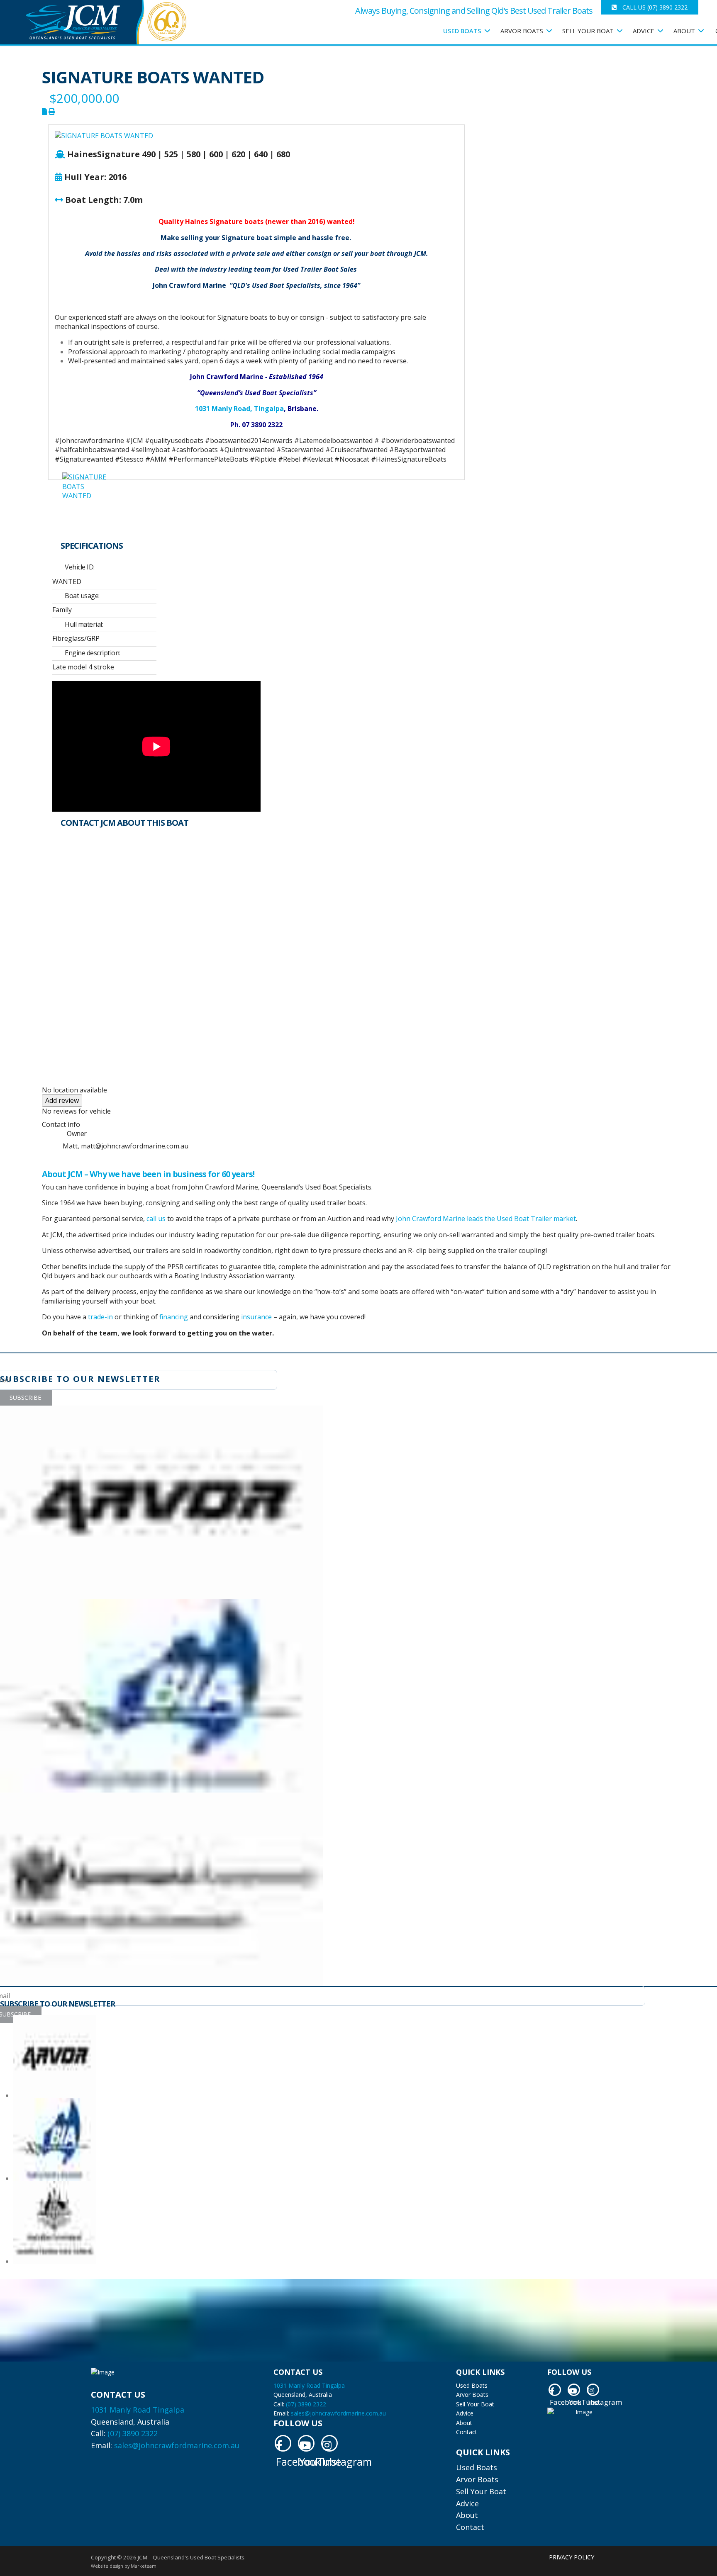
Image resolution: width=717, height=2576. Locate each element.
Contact (467, 2432)
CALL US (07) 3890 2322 (654, 7)
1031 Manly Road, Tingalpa (239, 409)
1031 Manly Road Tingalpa (138, 2410)
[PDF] (45, 112)
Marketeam (144, 2566)
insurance (256, 1317)
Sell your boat (588, 31)
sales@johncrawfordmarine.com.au (177, 2445)
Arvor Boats (522, 31)
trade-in (100, 1317)
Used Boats (462, 31)
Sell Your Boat (475, 2404)
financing (174, 1317)
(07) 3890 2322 (133, 2433)
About (684, 31)
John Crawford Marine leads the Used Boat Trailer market (486, 1219)
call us (156, 1219)
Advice (465, 2413)
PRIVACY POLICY (572, 2557)
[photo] (86, 496)
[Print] (52, 112)
